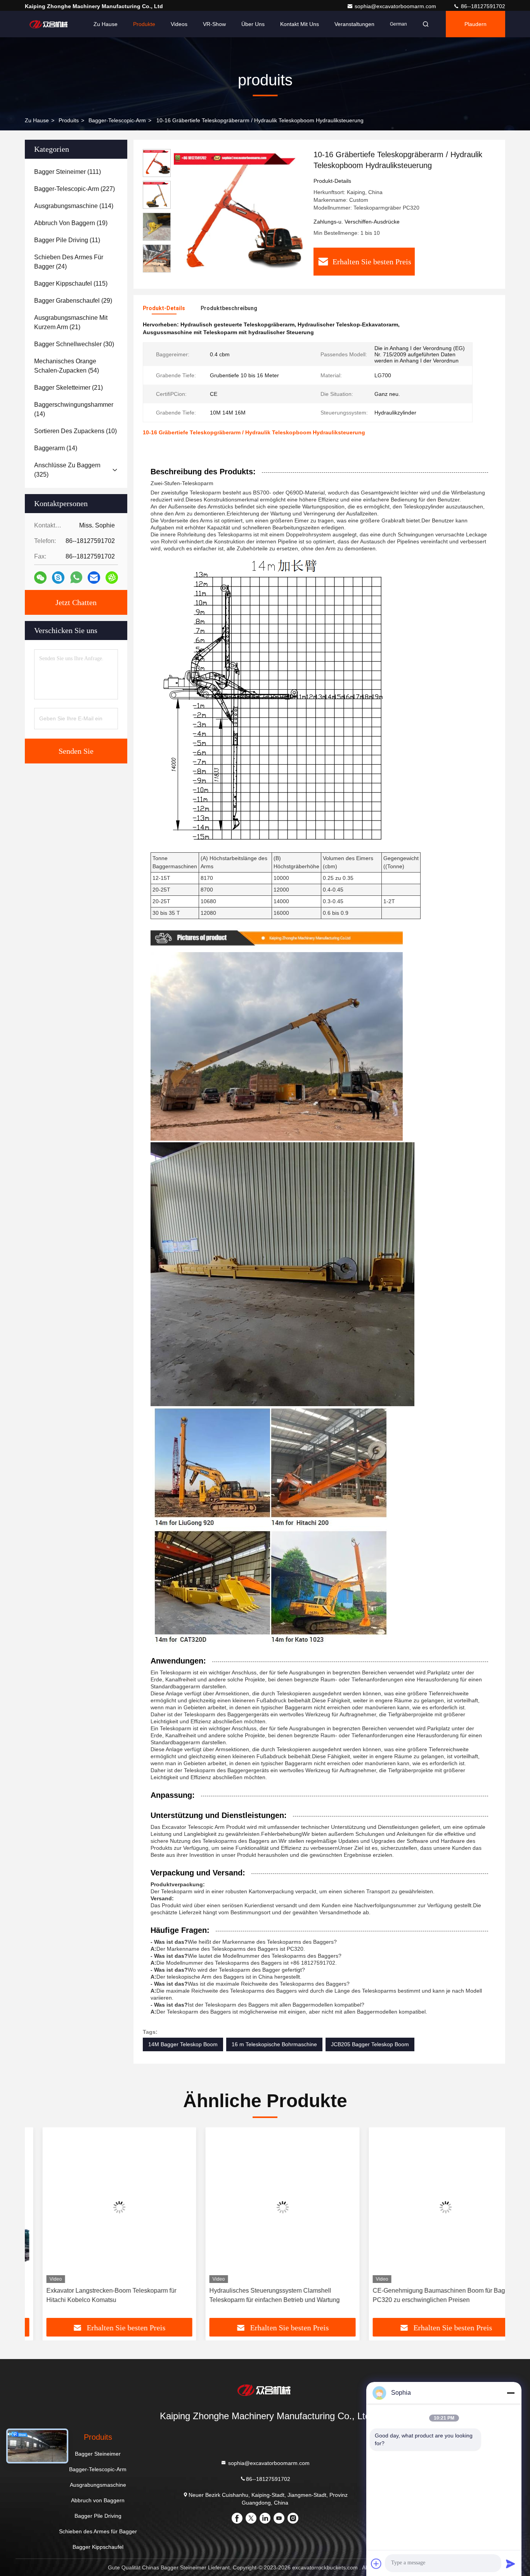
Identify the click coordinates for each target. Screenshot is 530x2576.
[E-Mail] (94, 578)
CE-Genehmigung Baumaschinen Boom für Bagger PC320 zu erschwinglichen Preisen (426, 2295)
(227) (74, 189)
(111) (68, 172)
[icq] (112, 578)
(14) (74, 409)
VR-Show (214, 24)
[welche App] (76, 578)
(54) (67, 366)
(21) (71, 322)
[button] (39, 2226)
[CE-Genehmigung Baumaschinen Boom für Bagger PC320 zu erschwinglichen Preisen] (428, 2207)
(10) (75, 431)
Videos (179, 24)
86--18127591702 (482, 6)
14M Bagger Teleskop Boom (183, 2044)
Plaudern (475, 24)
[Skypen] (58, 578)
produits (69, 120)
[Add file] (376, 2564)
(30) (74, 344)
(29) (73, 301)
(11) (67, 240)
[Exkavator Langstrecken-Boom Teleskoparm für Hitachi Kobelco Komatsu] (102, 2207)
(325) (67, 470)
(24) (69, 262)
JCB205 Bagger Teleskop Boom (370, 2044)
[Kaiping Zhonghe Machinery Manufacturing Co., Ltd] (49, 24)
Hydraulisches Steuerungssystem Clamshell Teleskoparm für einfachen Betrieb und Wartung (257, 2295)
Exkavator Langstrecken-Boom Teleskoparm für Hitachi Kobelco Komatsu (94, 2295)
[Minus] (511, 2393)
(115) (71, 284)
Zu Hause (106, 24)
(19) (71, 223)
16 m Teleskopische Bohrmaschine (274, 2044)
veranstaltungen (354, 24)
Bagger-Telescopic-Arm (117, 120)
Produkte (144, 24)
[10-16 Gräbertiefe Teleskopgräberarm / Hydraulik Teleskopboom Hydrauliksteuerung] (239, 214)
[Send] (511, 2564)
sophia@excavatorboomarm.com (396, 6)
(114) (74, 206)
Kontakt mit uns (300, 24)
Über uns (253, 24)
